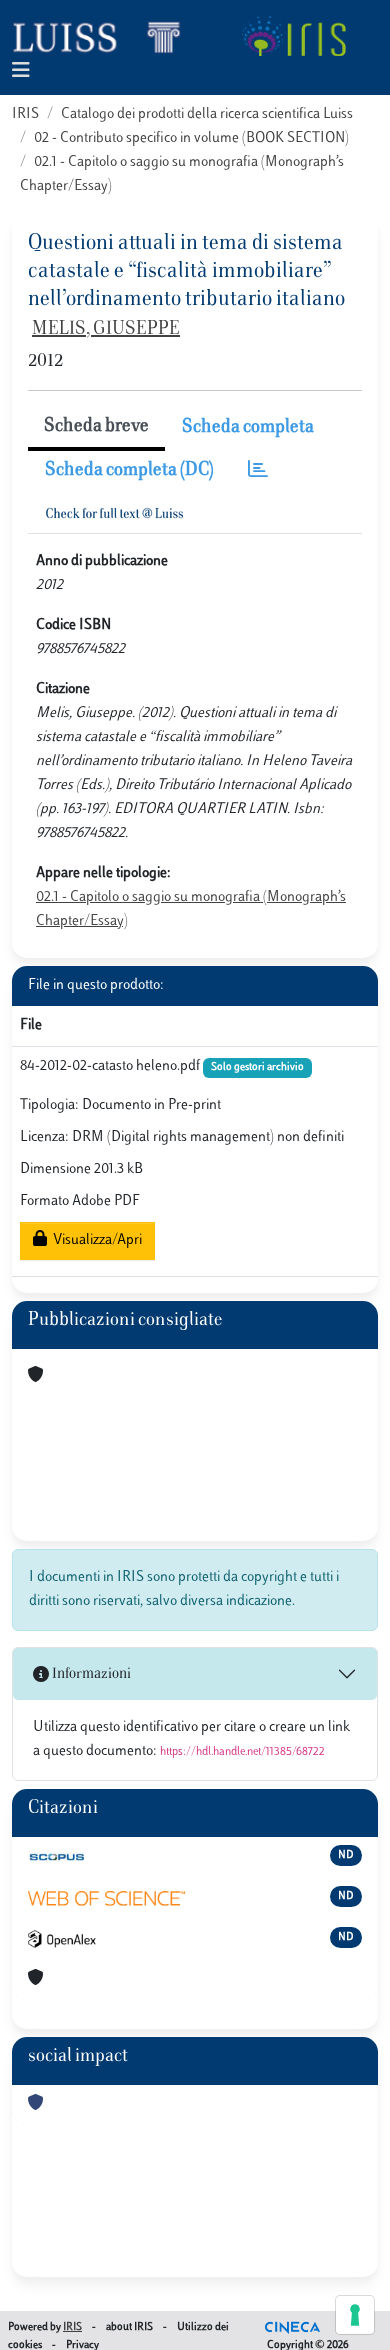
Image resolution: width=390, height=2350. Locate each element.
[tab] (258, 471)
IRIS (25, 114)
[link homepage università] (293, 36)
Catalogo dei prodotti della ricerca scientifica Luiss (207, 114)
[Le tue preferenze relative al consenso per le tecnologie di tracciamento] (355, 2315)
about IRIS (129, 2327)
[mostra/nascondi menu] (21, 71)
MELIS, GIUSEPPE (106, 330)
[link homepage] (105, 36)
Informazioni (90, 1674)
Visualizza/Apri (94, 1240)
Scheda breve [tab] (96, 427)
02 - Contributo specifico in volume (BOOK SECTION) (191, 138)
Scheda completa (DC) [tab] (129, 471)
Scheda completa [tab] (248, 428)
